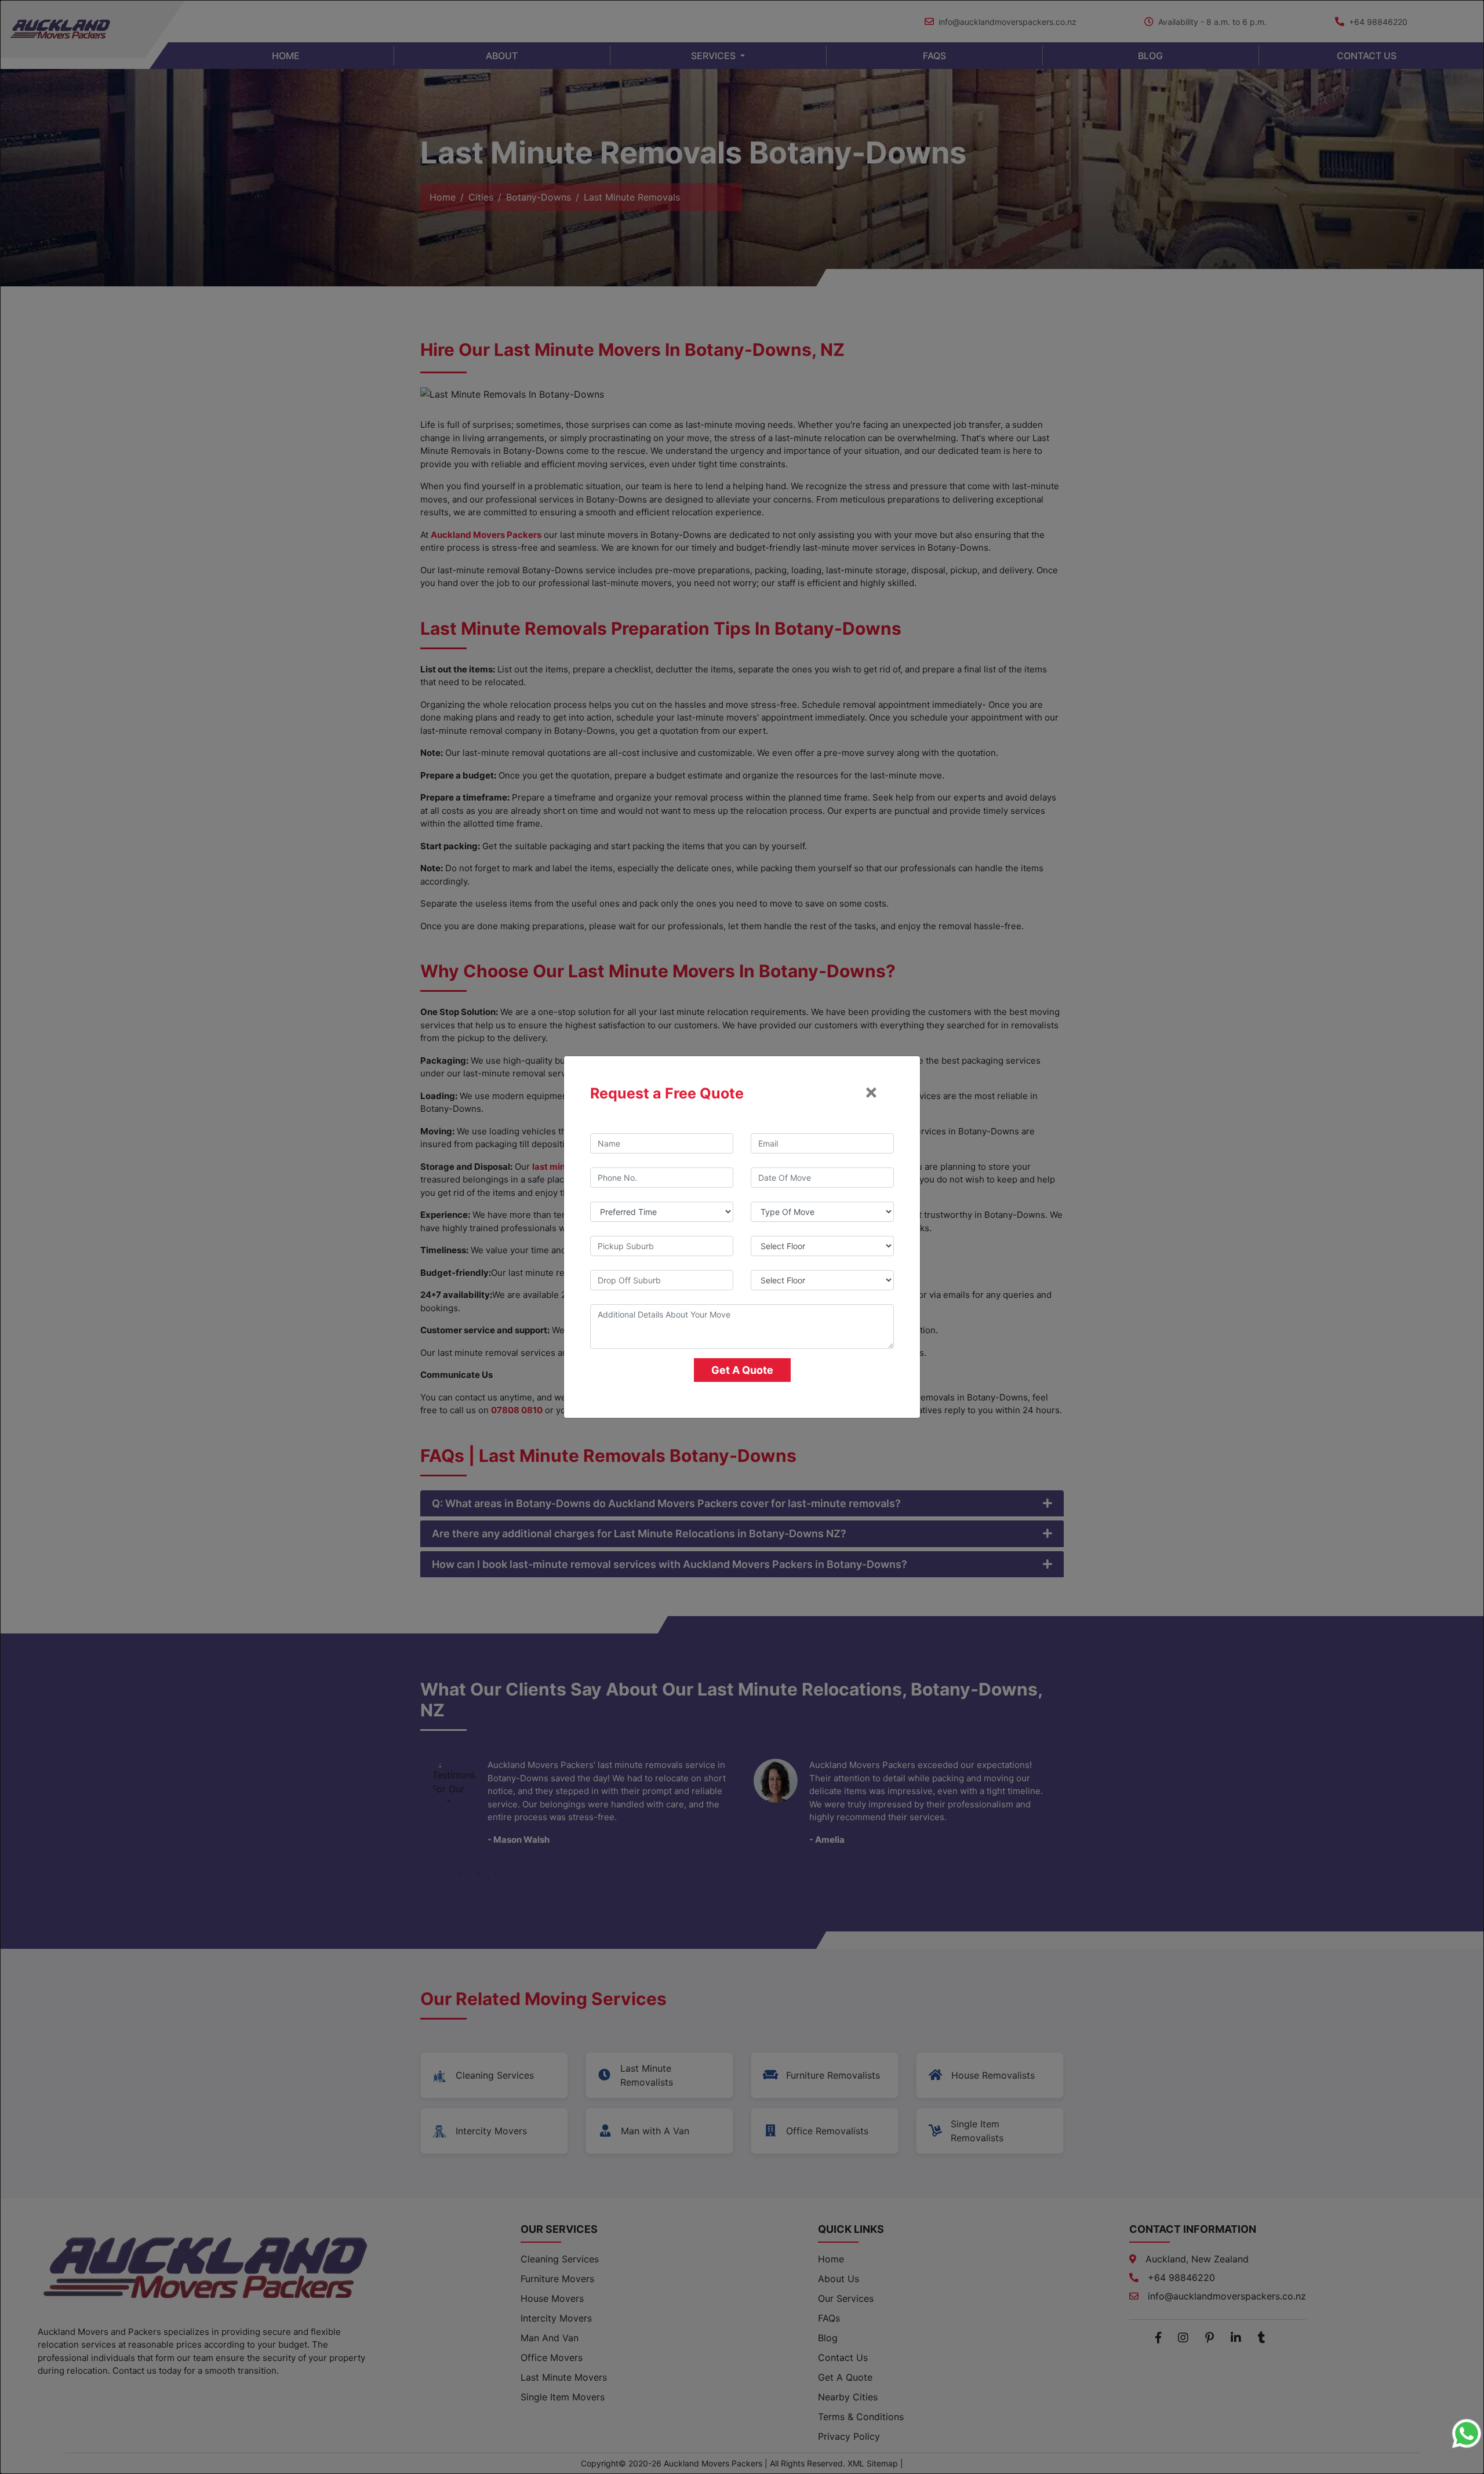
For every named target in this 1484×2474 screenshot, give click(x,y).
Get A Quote (742, 1370)
